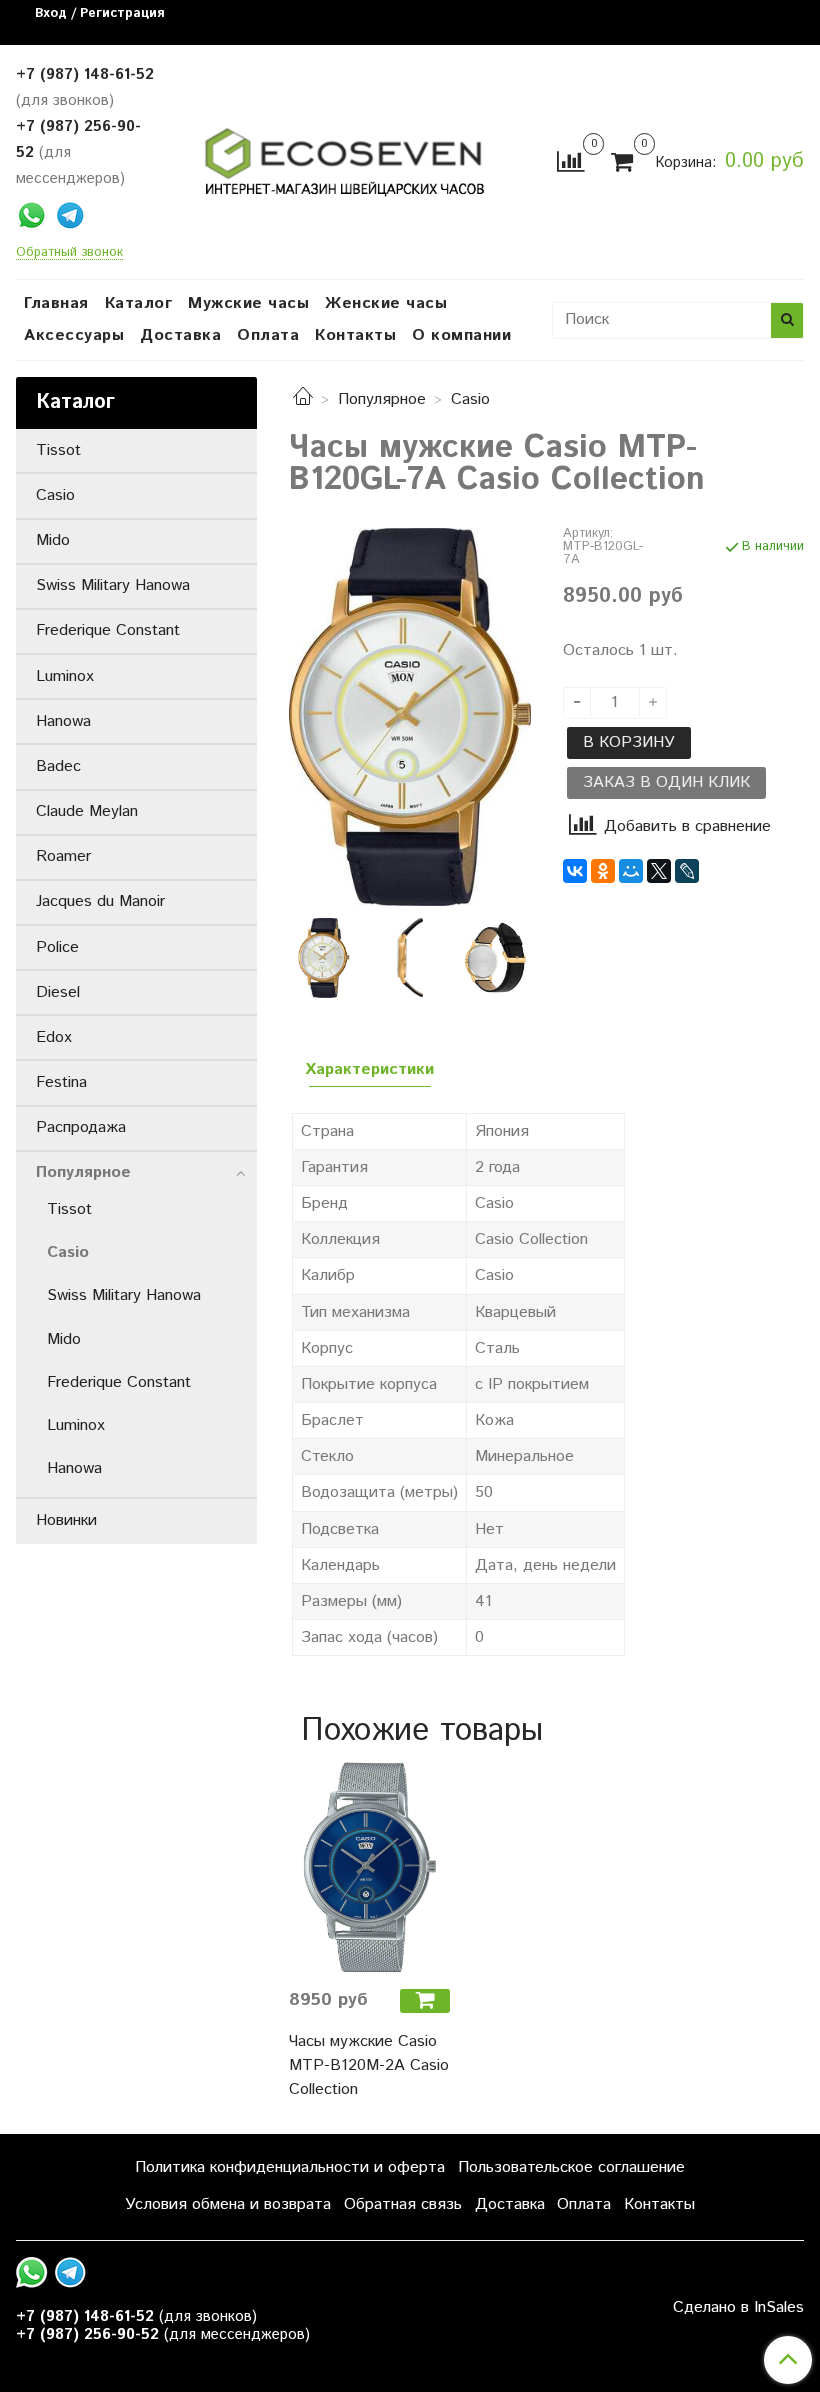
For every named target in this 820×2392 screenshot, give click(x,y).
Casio (470, 399)
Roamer (63, 856)
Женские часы (386, 303)
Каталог (139, 303)
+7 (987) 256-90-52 (87, 2334)
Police (57, 947)
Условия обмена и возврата (228, 2204)
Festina (61, 1082)
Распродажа (81, 1127)
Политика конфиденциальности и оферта (290, 2167)
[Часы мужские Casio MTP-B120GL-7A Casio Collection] (409, 716)
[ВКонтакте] (575, 871)
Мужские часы (248, 303)
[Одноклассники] (603, 871)
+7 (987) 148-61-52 (85, 74)
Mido (53, 540)
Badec (58, 766)
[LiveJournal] (687, 871)
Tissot (58, 450)
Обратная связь (403, 2204)
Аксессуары (74, 335)
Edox (54, 1037)
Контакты (355, 335)
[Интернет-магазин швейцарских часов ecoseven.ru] (344, 157)
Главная (56, 303)
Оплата (268, 335)
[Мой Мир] (631, 871)
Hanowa (63, 721)
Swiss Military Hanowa (113, 585)
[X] (659, 871)
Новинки (66, 1520)
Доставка (180, 335)
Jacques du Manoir (100, 901)
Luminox (65, 676)
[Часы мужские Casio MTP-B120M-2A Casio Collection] (369, 1867)
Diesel (58, 992)
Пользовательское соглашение (571, 2167)
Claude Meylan (87, 811)
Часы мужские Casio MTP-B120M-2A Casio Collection (369, 2065)
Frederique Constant (108, 630)
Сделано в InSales (738, 2308)
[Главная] (303, 399)
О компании (461, 335)
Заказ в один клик (666, 782)
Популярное (382, 399)
